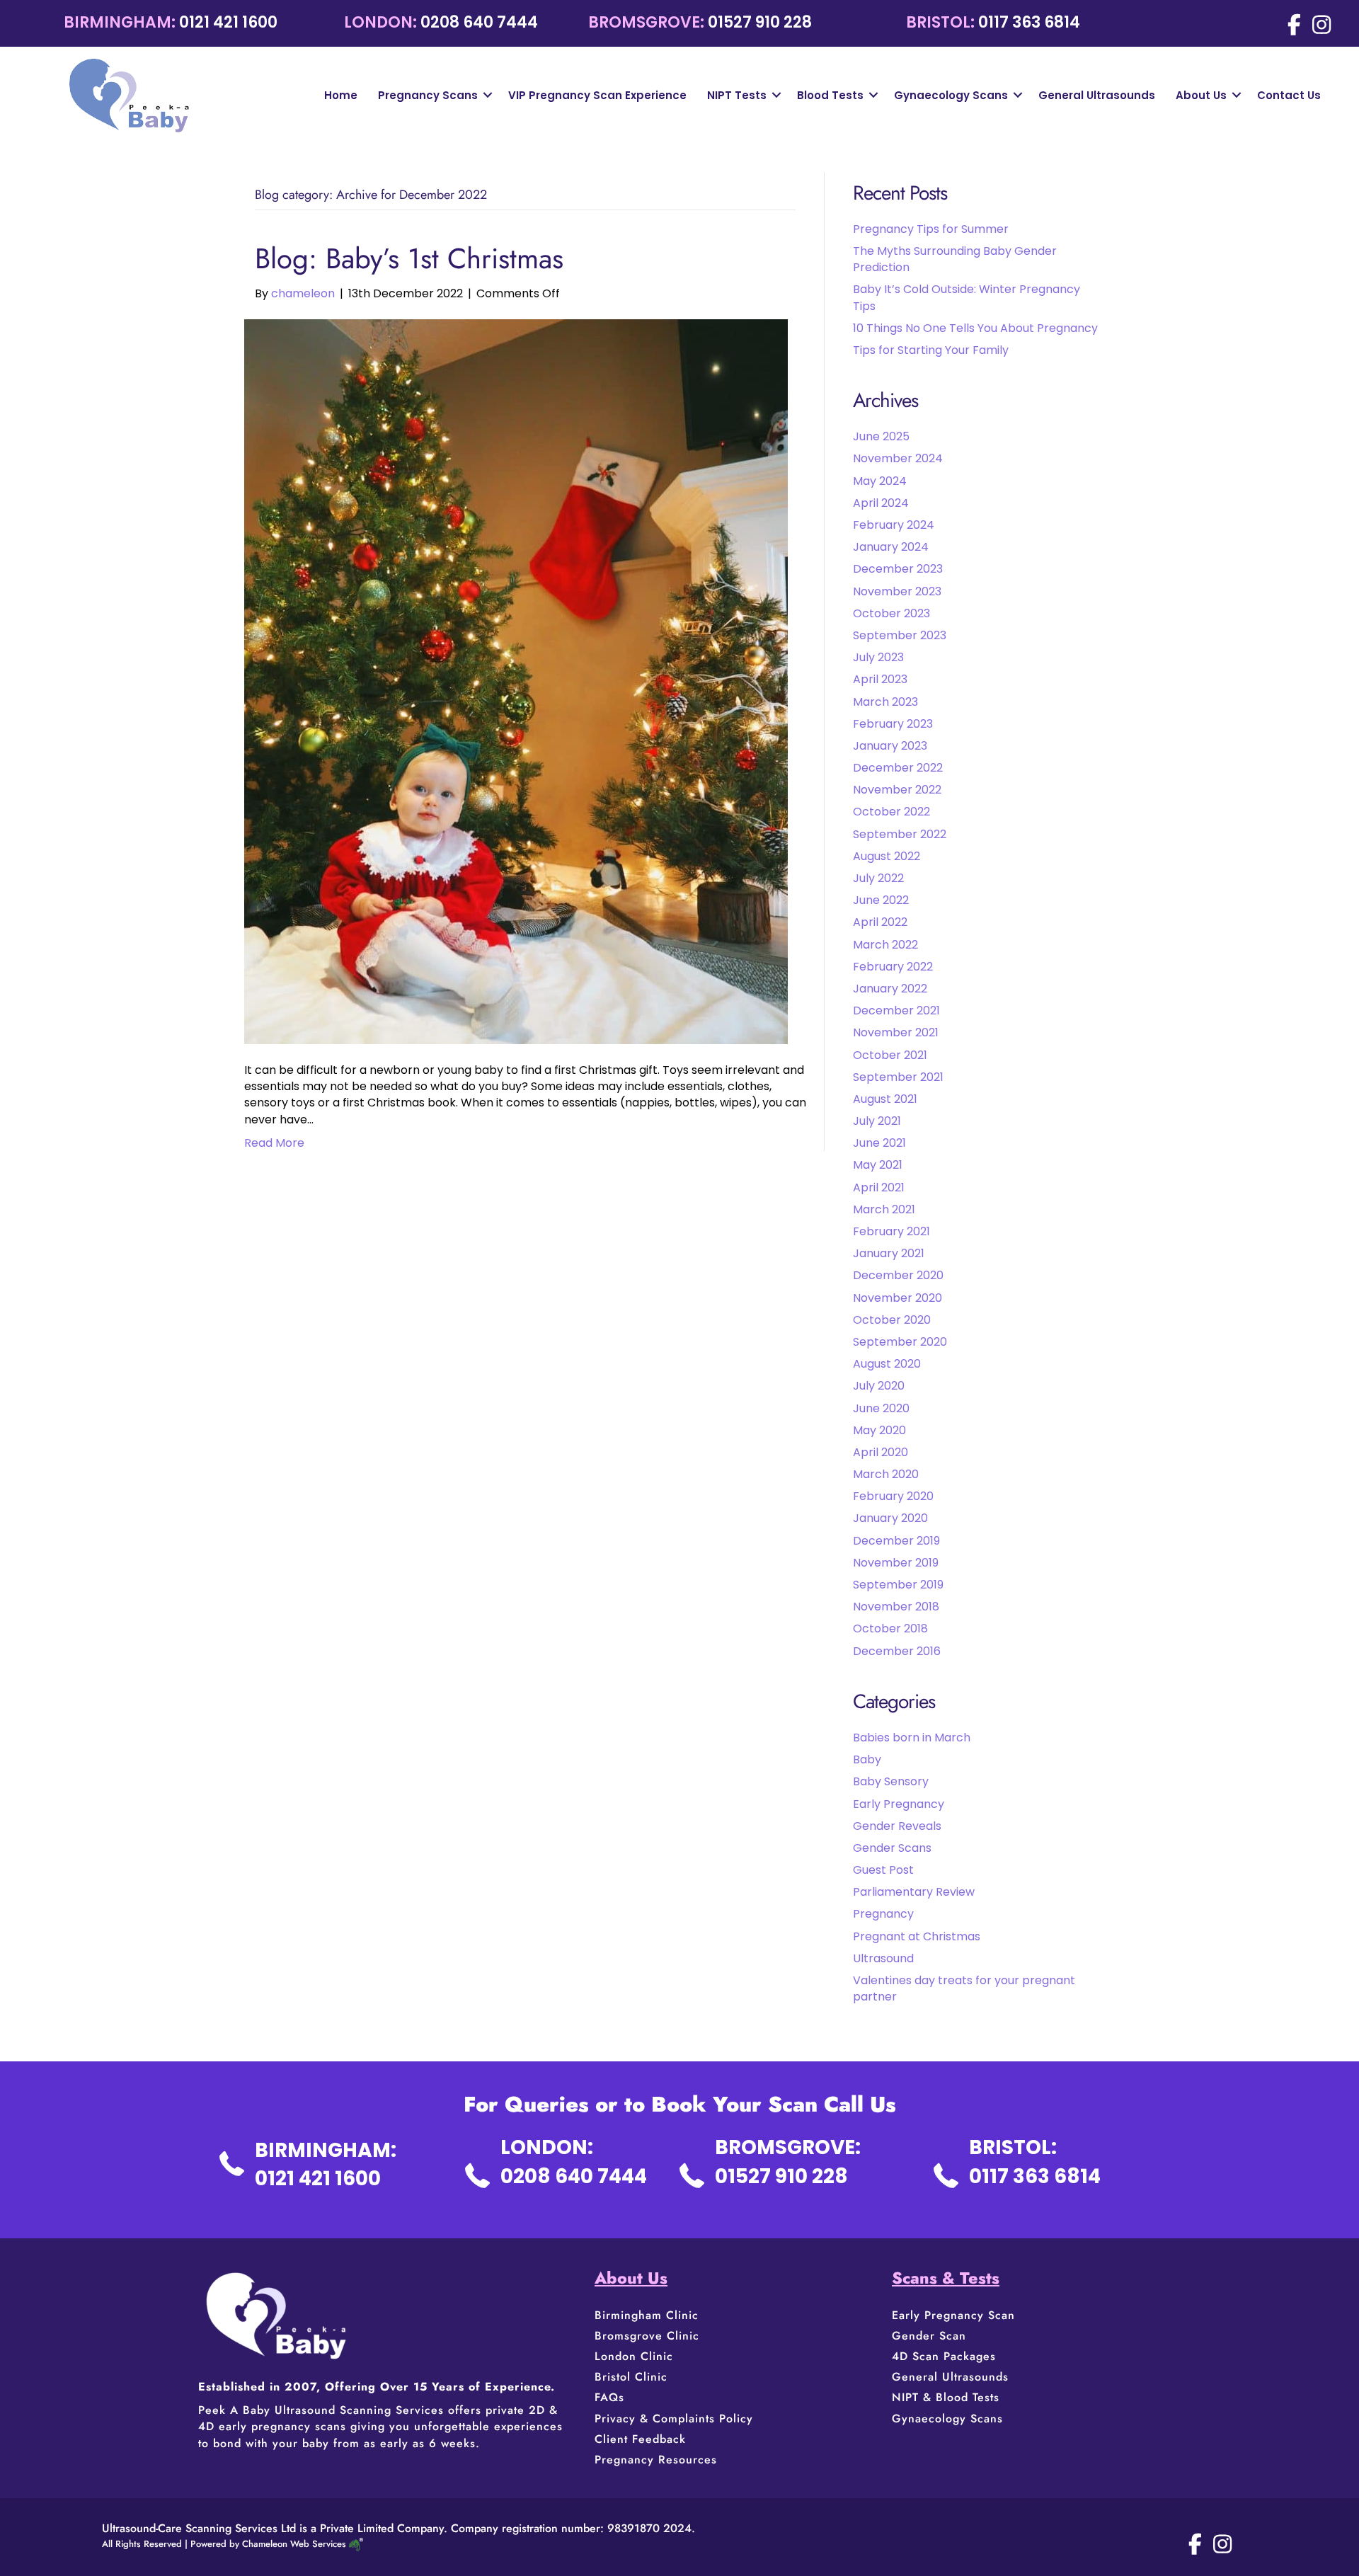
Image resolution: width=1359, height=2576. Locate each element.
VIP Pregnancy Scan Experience (597, 95)
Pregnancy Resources (656, 2460)
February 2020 (893, 1496)
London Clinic (634, 2356)
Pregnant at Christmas (917, 1936)
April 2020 (881, 1452)
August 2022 (887, 856)
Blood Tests (830, 95)
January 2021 (889, 1253)
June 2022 (881, 900)
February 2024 (894, 525)
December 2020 (898, 1275)
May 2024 (880, 481)
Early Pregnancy (899, 1804)
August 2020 (887, 1364)
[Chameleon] (355, 2544)
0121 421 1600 (228, 22)
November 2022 (897, 790)
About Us (1201, 95)
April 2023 (880, 679)
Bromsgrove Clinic (647, 2336)
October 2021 (890, 1055)
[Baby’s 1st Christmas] (516, 681)
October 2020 (892, 1320)
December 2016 (897, 1651)
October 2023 (891, 613)
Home (341, 95)
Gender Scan (929, 2336)
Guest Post (883, 1870)
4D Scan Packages (944, 2356)
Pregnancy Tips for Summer (931, 229)
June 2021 (879, 1143)
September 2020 (900, 1342)
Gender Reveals (897, 1826)
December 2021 (896, 1011)
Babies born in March (912, 1738)
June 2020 (881, 1408)
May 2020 (879, 1430)
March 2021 (884, 1209)
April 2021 (879, 1187)
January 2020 (890, 1518)
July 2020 (879, 1386)
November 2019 (896, 1563)
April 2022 (880, 922)
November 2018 (896, 1607)
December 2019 (896, 1541)
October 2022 (891, 812)
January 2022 (890, 989)
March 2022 (885, 945)
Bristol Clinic (633, 2377)
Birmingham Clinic (647, 2315)
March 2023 (885, 702)
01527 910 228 (760, 22)
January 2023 (890, 746)
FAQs (609, 2397)
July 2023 (878, 657)
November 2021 (896, 1032)
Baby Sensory (891, 1781)
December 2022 (898, 768)
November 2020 (898, 1298)
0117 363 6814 (1029, 22)
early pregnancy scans (282, 2426)
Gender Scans (892, 1848)
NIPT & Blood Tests (946, 2397)
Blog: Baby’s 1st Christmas (409, 258)
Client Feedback (640, 2439)
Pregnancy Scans (428, 95)
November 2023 (897, 591)
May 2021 (878, 1165)
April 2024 (881, 503)
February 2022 (893, 967)
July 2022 (878, 878)
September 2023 (900, 635)
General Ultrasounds (1097, 95)
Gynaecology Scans (951, 95)
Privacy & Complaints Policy (674, 2418)
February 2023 (893, 724)
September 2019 (898, 1585)
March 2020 (886, 1474)
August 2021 (885, 1099)
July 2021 (877, 1121)
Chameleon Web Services (294, 2544)
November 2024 (898, 458)
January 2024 (891, 547)
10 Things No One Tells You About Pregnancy (975, 328)
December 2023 (898, 569)
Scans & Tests (946, 2278)
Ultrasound (883, 1958)
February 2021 (891, 1231)
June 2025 (881, 436)
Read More (274, 1143)
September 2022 (900, 834)
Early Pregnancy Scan (953, 2315)
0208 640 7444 (479, 22)
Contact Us (1289, 95)
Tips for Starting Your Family (931, 350)
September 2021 (898, 1077)
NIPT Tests (737, 95)
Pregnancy (883, 1914)
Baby (867, 1759)
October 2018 (890, 1628)
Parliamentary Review (914, 1892)
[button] (488, 95)
